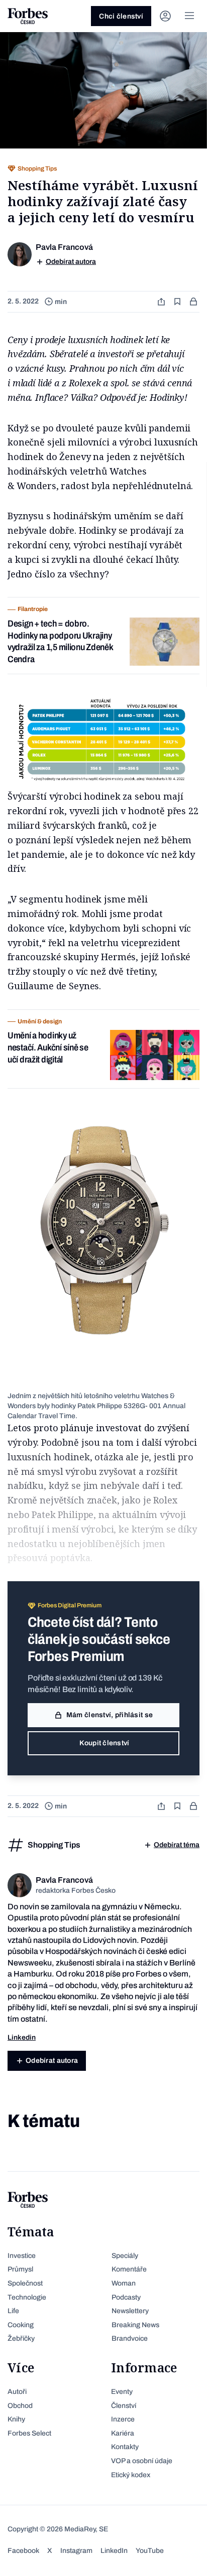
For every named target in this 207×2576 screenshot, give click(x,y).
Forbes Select (29, 2433)
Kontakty (125, 2447)
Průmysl (20, 2269)
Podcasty (126, 2297)
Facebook (23, 2551)
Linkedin (22, 2037)
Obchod (20, 2406)
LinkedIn (114, 2551)
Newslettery (130, 2311)
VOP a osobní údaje (142, 2461)
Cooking (21, 2325)
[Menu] (189, 16)
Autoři (17, 2392)
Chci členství (121, 16)
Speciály (125, 2256)
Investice (22, 2256)
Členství (124, 2406)
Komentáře (129, 2269)
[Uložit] (178, 302)
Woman (124, 2283)
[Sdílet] (162, 302)
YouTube (150, 2551)
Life (13, 2311)
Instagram (76, 2551)
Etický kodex (131, 2475)
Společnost (25, 2283)
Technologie (27, 2297)
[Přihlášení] (165, 16)
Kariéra (123, 2433)
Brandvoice (130, 2338)
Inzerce (123, 2419)
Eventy (122, 2392)
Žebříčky (21, 2338)
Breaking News (135, 2325)
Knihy (16, 2419)
